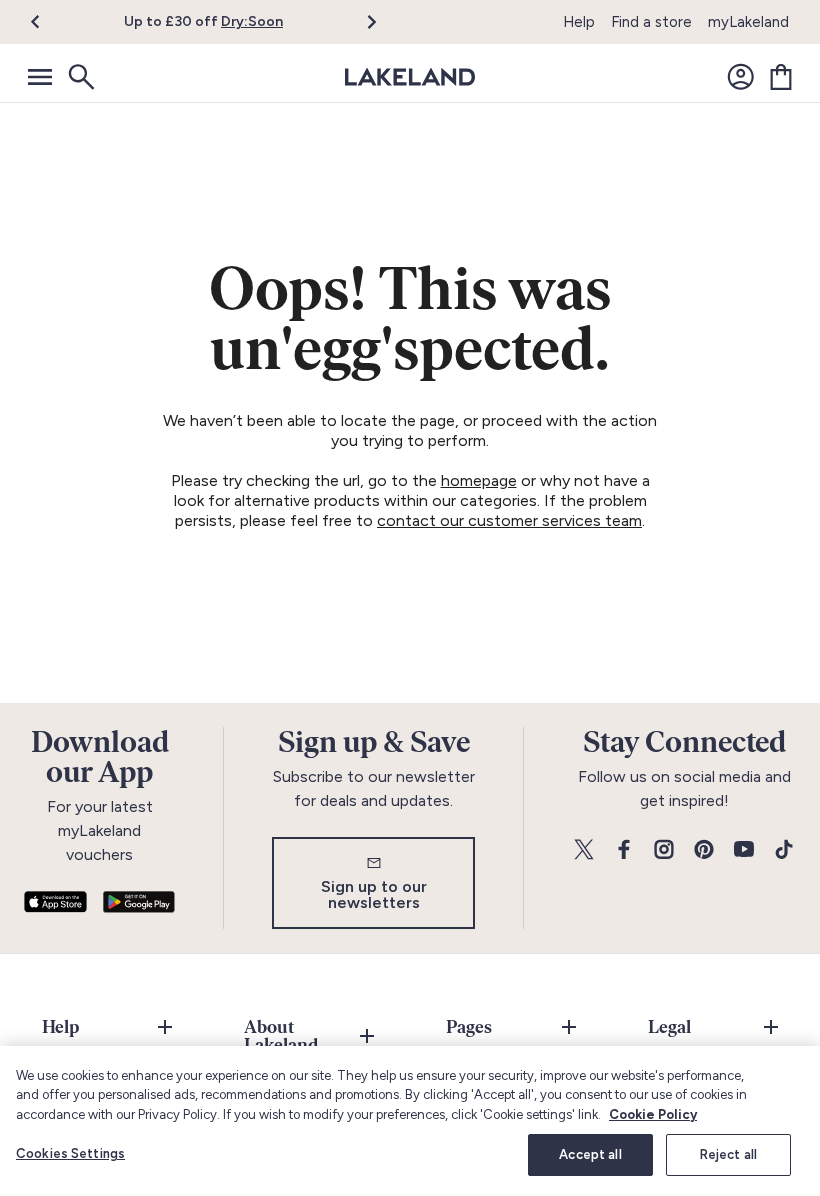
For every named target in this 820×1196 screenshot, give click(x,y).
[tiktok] (784, 850)
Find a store (651, 22)
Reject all (728, 1154)
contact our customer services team (509, 520)
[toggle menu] (40, 77)
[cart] (781, 77)
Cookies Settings (70, 1153)
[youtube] (744, 850)
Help (579, 22)
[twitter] (584, 850)
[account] (741, 77)
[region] (410, 1121)
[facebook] (624, 850)
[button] (47, 22)
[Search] (80, 77)
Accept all (590, 1154)
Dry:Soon (252, 21)
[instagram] (664, 850)
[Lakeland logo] (410, 77)
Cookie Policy (653, 1114)
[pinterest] (704, 850)
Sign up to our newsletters (374, 894)
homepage (479, 480)
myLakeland (748, 22)
